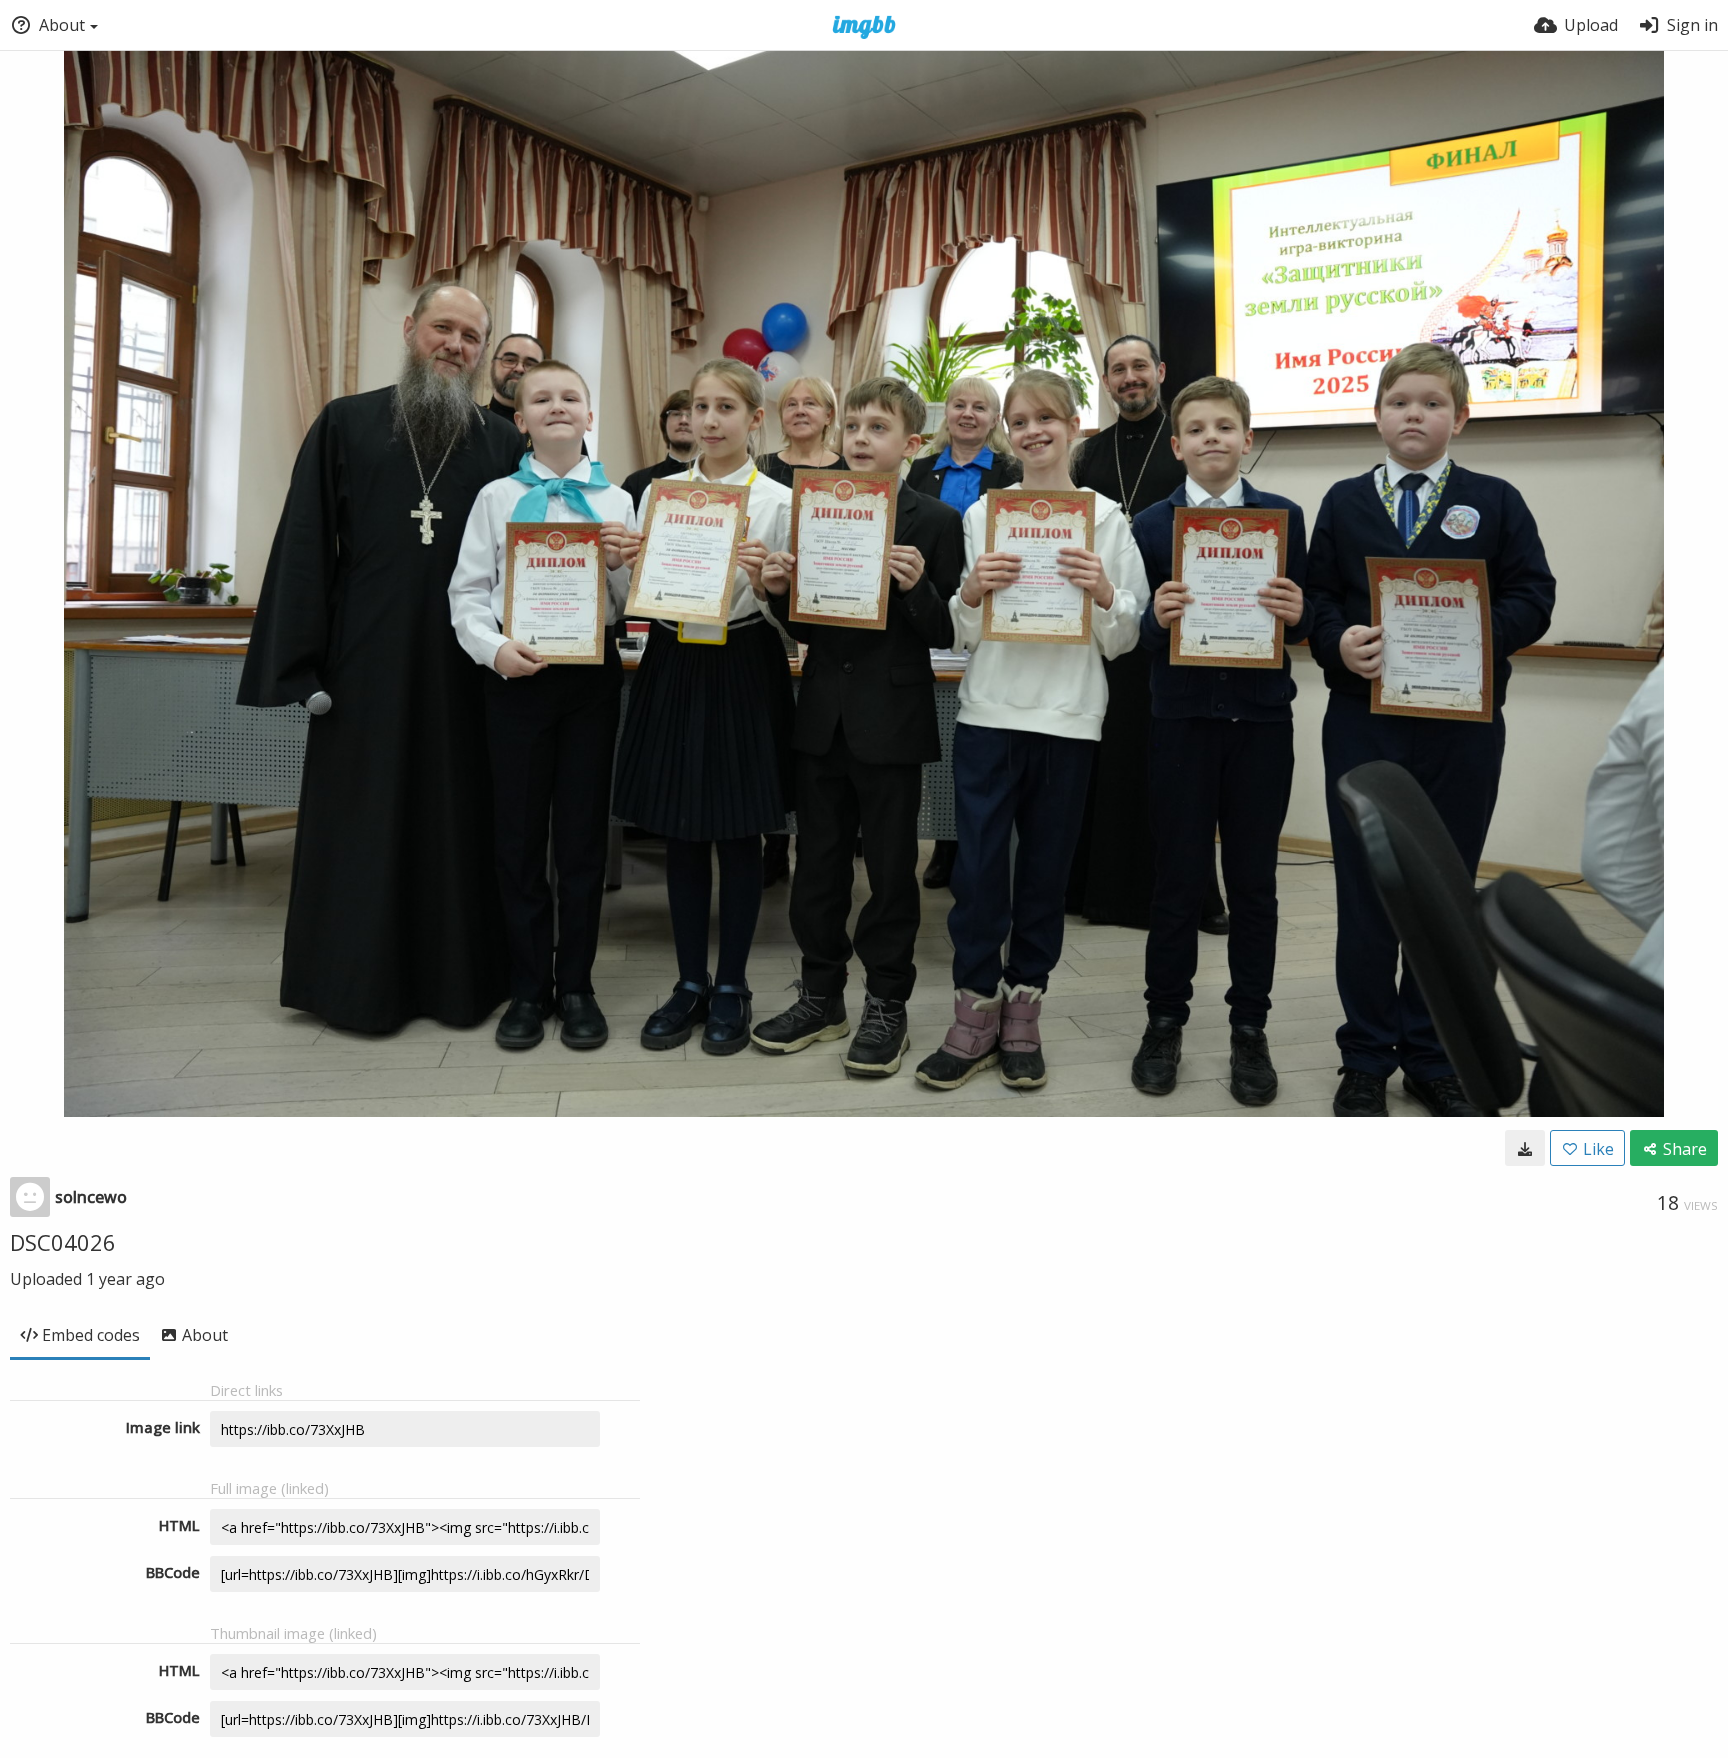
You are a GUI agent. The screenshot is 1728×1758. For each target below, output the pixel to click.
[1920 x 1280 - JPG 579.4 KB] (1525, 1148)
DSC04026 (63, 1242)
